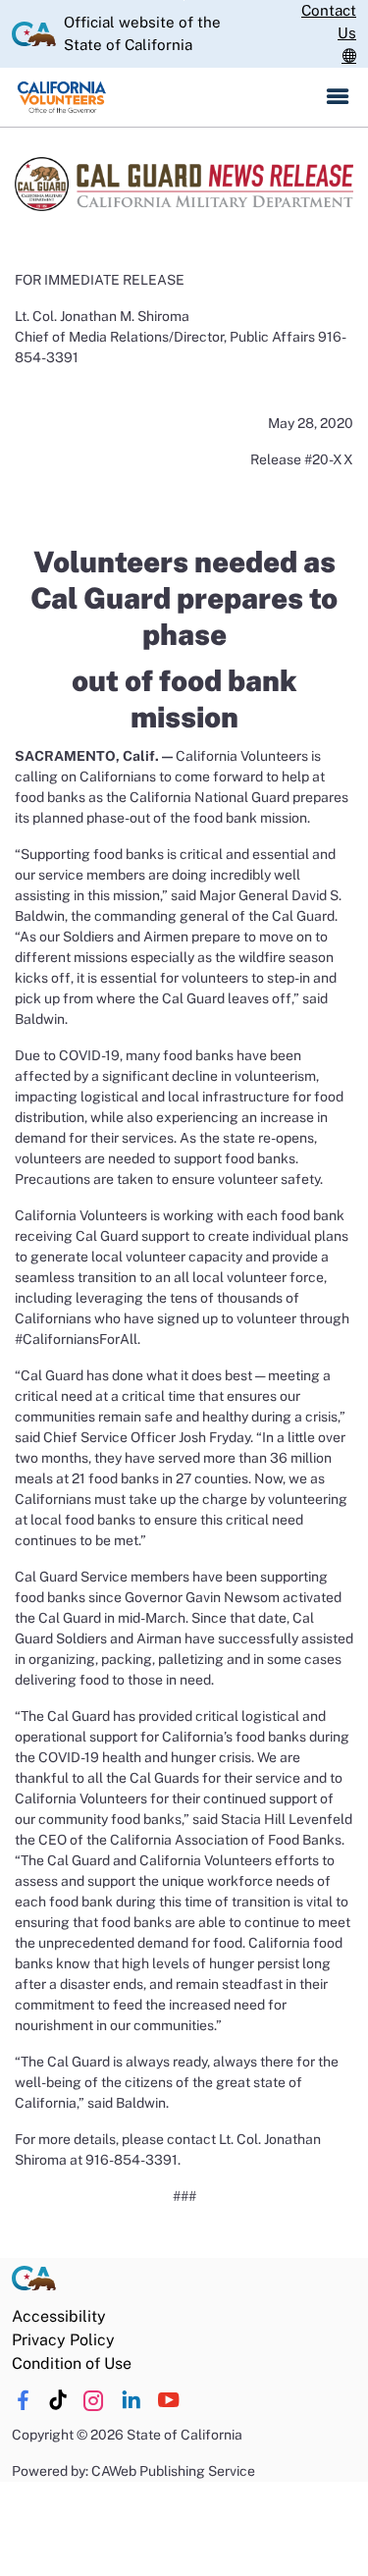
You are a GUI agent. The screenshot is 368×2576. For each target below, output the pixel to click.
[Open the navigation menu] (338, 97)
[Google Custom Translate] (349, 57)
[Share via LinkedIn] (131, 2400)
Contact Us (329, 22)
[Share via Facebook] (23, 2400)
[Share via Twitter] (94, 2400)
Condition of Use (72, 2363)
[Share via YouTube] (168, 2400)
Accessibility (59, 2316)
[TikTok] (58, 2400)
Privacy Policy (63, 2340)
